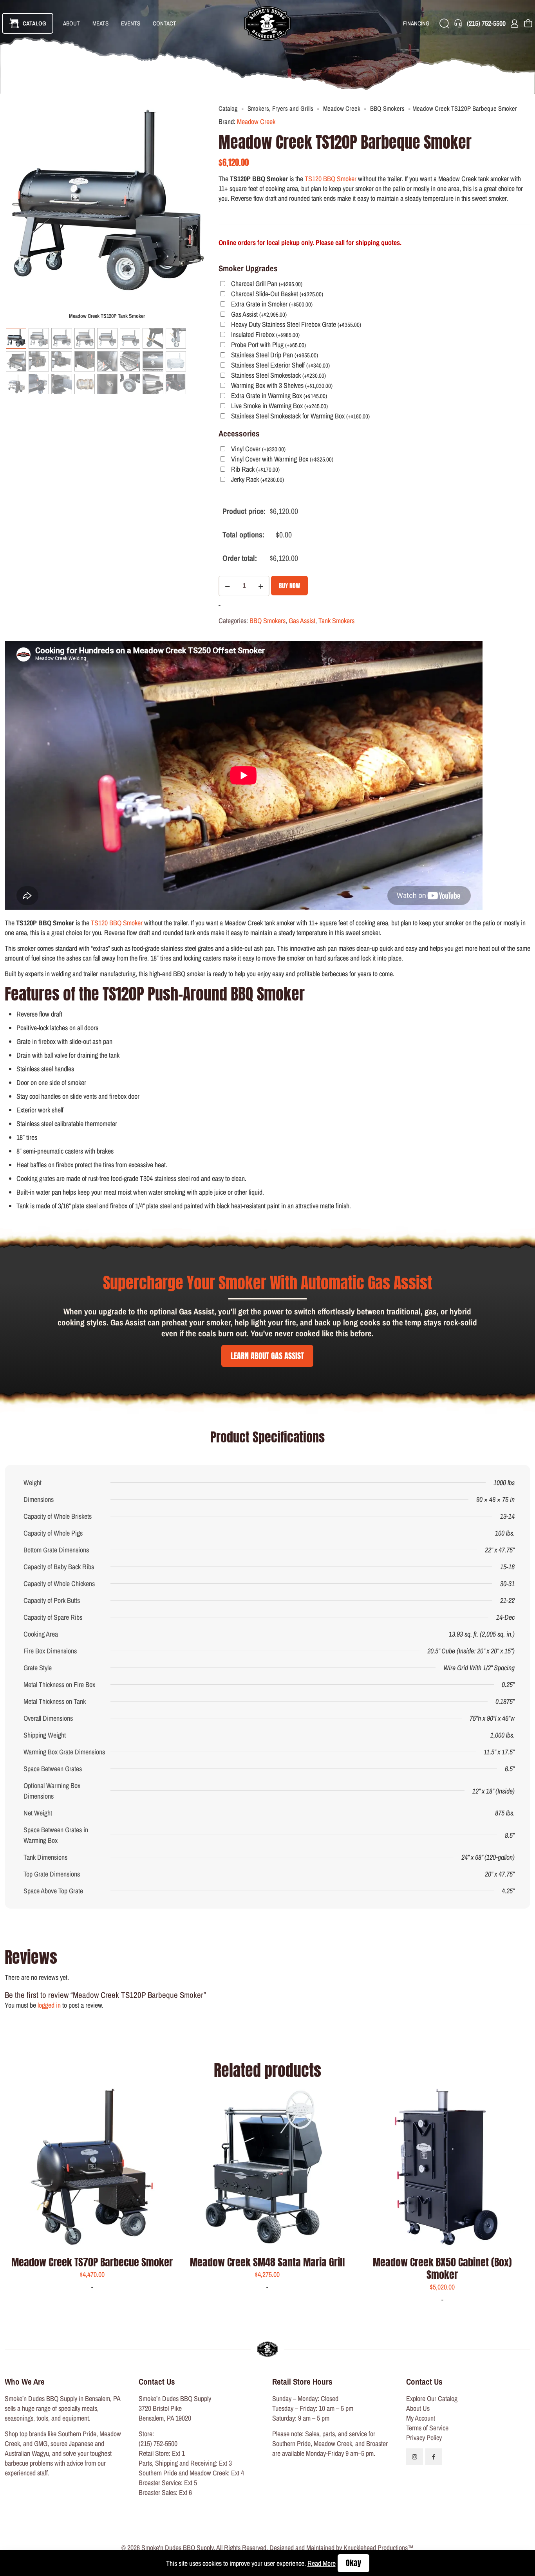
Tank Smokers (336, 621)
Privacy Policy (424, 2438)
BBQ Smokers (387, 108)
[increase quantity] (261, 586)
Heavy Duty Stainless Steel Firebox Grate (296, 325)
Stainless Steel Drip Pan (275, 355)
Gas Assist (259, 315)
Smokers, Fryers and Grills (280, 108)
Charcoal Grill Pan (267, 284)
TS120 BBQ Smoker (331, 179)
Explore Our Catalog (432, 2398)
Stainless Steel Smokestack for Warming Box (300, 416)
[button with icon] (415, 2457)
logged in (49, 2005)
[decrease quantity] (227, 586)
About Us (418, 2408)
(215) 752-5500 (158, 2444)
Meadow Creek (342, 108)
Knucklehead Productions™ (379, 2548)
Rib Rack (255, 470)
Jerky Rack (258, 480)
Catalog (228, 108)
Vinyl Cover (258, 449)
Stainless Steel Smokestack (278, 376)
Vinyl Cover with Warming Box (282, 459)
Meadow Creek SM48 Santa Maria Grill (267, 2262)
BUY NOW (289, 586)
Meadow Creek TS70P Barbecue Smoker (92, 2262)
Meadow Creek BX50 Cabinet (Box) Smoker (442, 2268)
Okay (353, 2563)
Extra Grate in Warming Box (279, 396)
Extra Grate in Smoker (272, 304)
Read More (322, 2563)
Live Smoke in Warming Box (279, 406)
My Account (421, 2418)
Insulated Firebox (265, 335)
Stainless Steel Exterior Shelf (280, 365)
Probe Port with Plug (268, 345)
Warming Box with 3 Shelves (282, 386)
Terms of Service (427, 2428)
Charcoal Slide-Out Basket (277, 294)
